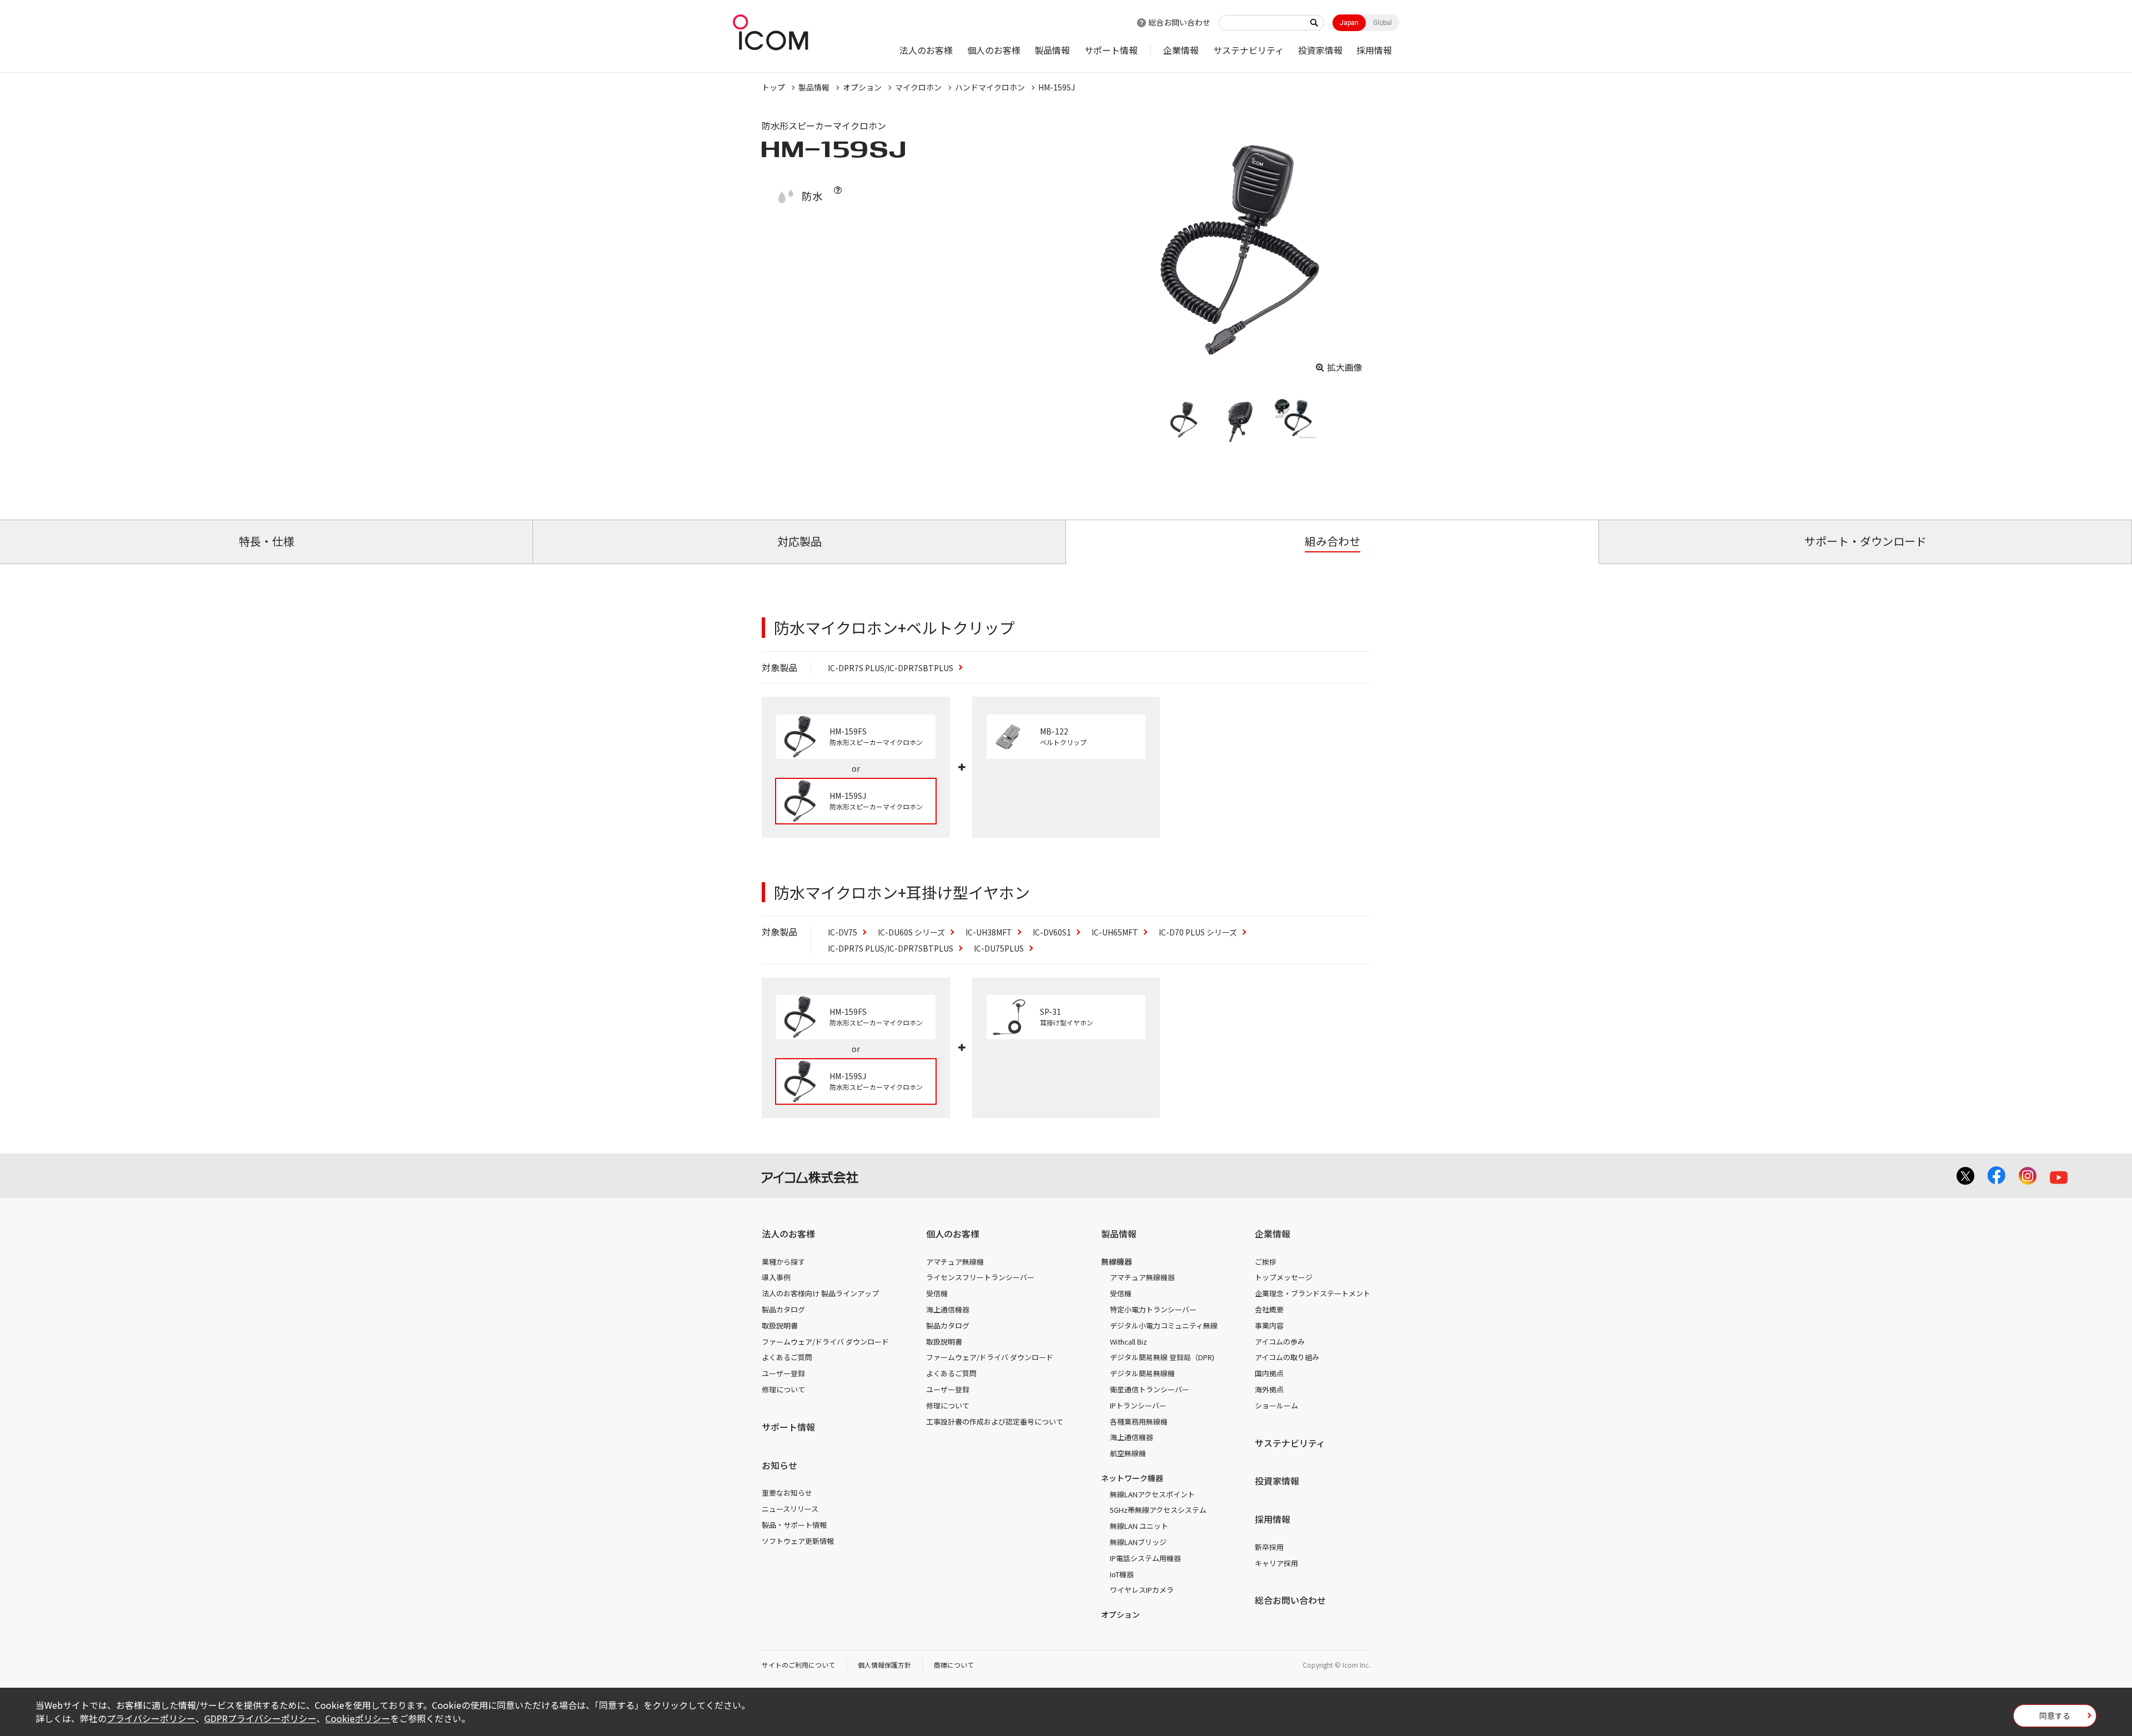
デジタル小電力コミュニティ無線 (1164, 1325)
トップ (773, 87)
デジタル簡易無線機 (1142, 1373)
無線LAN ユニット (1139, 1526)
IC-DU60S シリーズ (911, 932)
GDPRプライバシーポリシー (260, 1718)
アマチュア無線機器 (1142, 1277)
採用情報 (1374, 50)
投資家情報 (1320, 50)
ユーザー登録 (783, 1373)
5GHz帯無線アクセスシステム (1158, 1510)
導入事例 (776, 1277)
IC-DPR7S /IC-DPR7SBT (891, 668)
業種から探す (783, 1262)
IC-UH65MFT (1115, 932)
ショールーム (1276, 1405)
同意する (2055, 1715)
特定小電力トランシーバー (1153, 1309)
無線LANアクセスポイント (1152, 1494)
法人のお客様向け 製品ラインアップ (820, 1293)
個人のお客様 (994, 50)
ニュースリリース (790, 1509)
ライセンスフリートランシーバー (980, 1277)
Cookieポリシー (358, 1718)
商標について (954, 1665)
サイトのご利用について (798, 1665)
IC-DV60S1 (1052, 932)
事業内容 (1269, 1325)
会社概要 (1269, 1309)
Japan (1349, 23)
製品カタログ (783, 1309)
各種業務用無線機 (1139, 1421)
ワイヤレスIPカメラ (1142, 1590)
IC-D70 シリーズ (1198, 932)
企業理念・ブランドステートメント (1313, 1293)
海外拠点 (1269, 1389)
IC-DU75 (999, 948)
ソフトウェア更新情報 (798, 1541)
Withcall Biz (1128, 1342)
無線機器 (1117, 1261)
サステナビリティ (1248, 50)
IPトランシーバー (1138, 1405)
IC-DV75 (843, 932)
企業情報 (1181, 50)
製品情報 (1052, 50)
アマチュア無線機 (955, 1262)
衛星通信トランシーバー (1150, 1389)
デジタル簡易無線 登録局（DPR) (1162, 1357)
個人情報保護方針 (884, 1665)
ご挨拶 (1266, 1262)
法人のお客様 (926, 50)
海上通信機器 (948, 1309)
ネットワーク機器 (1132, 1478)
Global (1382, 23)
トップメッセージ (1284, 1277)
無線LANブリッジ (1138, 1542)
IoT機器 (1122, 1574)
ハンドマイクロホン (990, 87)
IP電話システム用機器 (1145, 1558)
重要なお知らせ (787, 1493)
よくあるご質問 (787, 1357)
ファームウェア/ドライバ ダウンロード (825, 1342)
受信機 (937, 1293)
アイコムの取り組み (1287, 1357)
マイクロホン (918, 87)
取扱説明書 (780, 1325)
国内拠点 (1269, 1373)
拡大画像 (1345, 367)
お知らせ (780, 1465)
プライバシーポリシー (151, 1718)
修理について (783, 1389)
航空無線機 (1128, 1453)
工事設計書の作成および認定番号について (995, 1421)
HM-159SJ (1057, 87)
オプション (862, 87)
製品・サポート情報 (794, 1525)
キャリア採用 (1276, 1563)
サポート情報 (1111, 50)
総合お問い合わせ (1179, 22)
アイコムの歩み (1280, 1342)
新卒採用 (1269, 1547)
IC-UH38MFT (989, 932)
